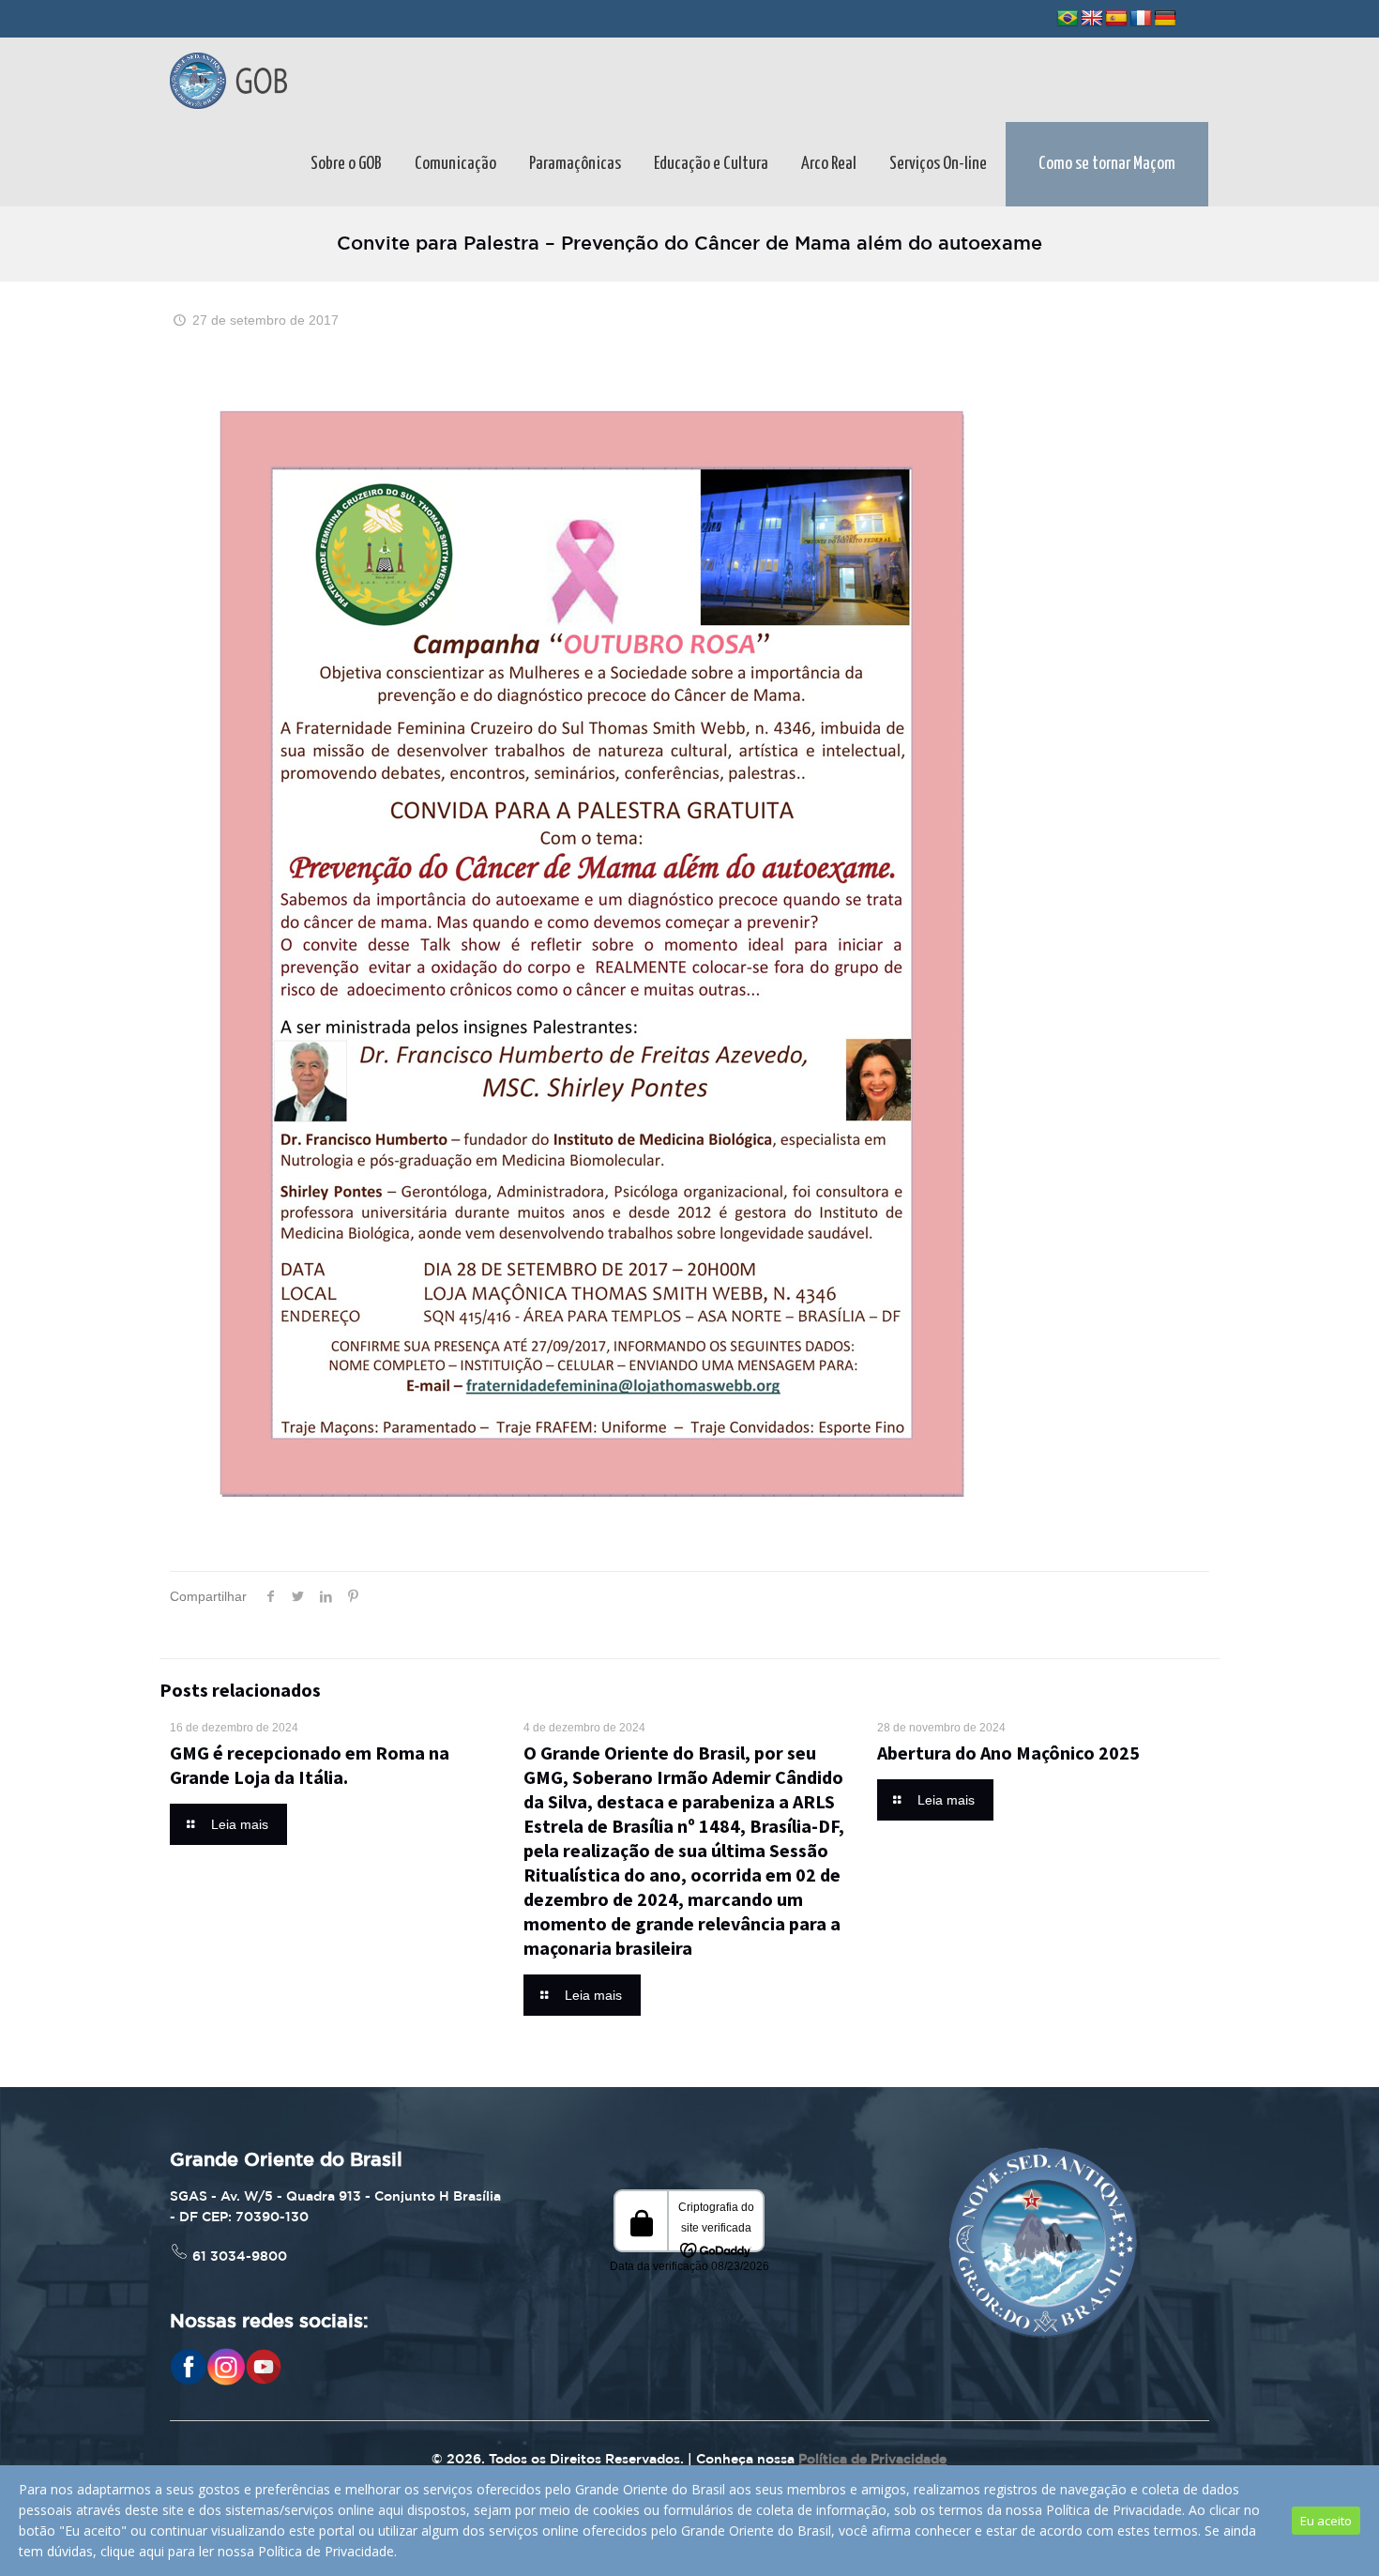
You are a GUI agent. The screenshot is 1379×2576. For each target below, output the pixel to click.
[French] (1141, 19)
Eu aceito (1326, 2521)
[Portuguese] (1068, 19)
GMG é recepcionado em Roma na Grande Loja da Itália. (310, 1765)
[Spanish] (1116, 19)
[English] (1092, 19)
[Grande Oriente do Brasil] (228, 80)
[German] (1165, 19)
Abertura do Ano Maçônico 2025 (1008, 1753)
